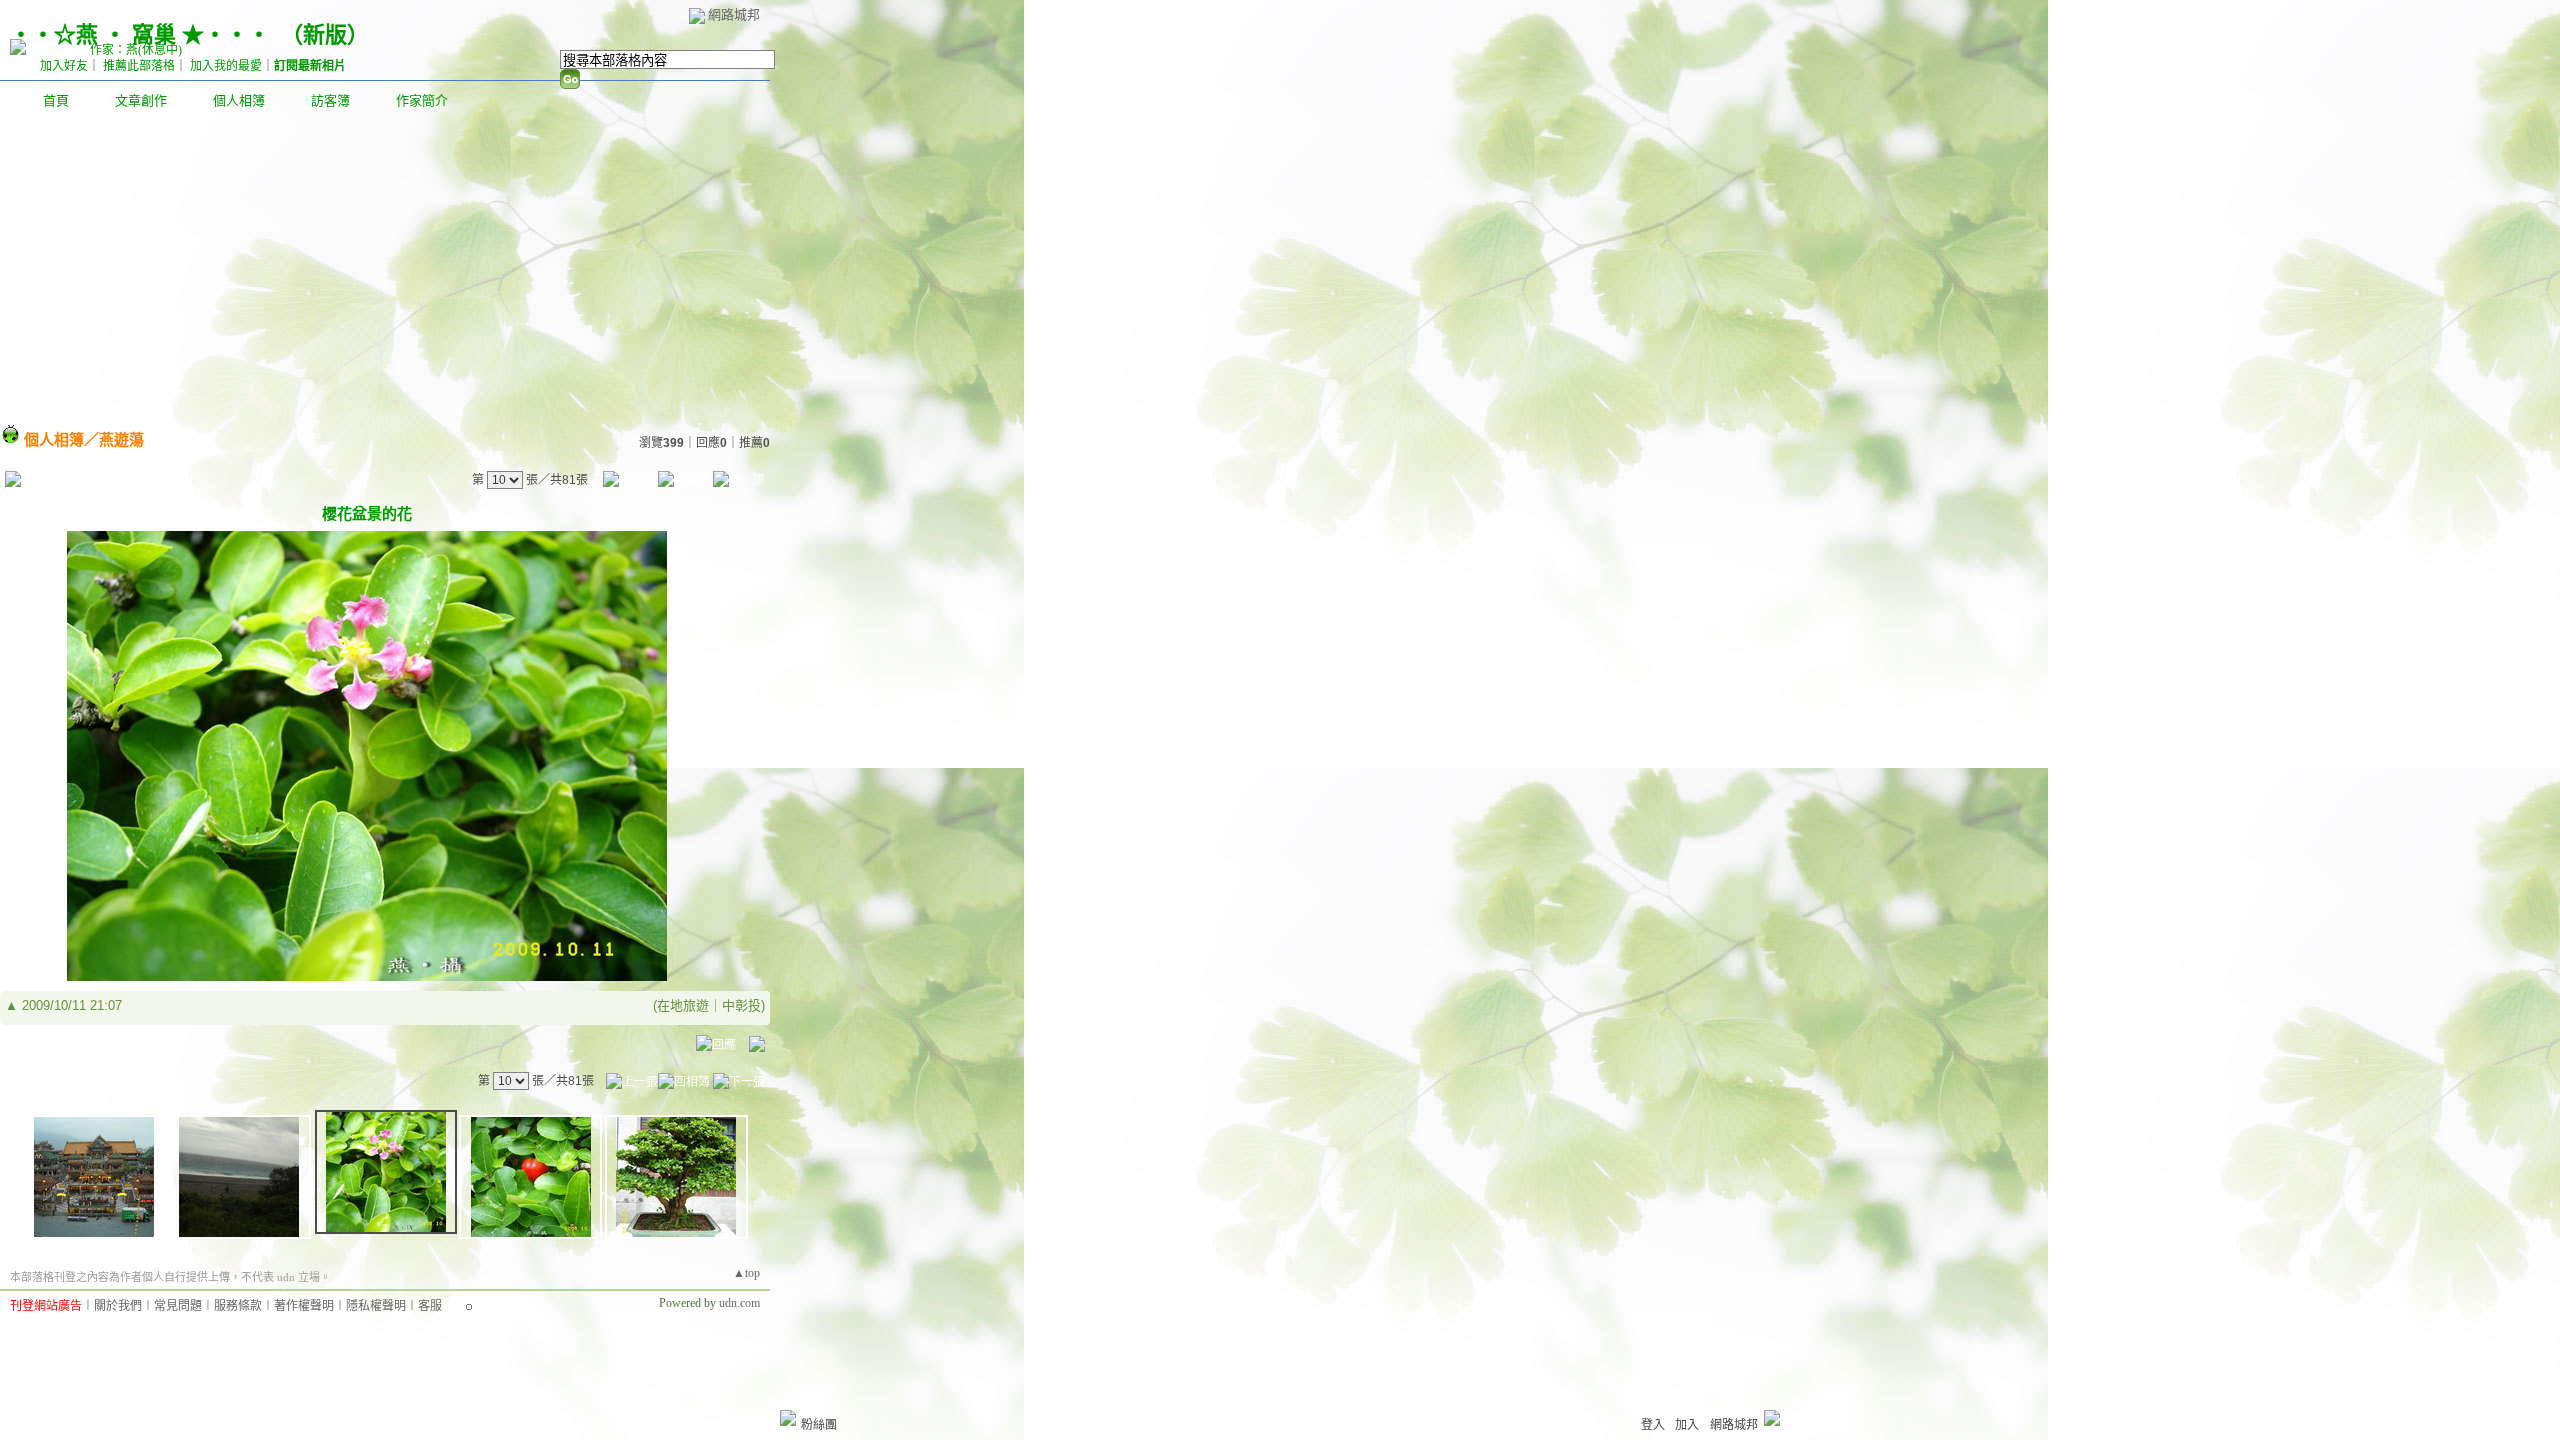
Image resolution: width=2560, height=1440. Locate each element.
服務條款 (238, 1306)
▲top (746, 1273)
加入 (1687, 1425)
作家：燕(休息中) (136, 50)
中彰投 (741, 1005)
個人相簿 (239, 100)
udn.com (739, 1303)
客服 (430, 1306)
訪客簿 (330, 100)
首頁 (56, 100)
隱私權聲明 (376, 1306)
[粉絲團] (788, 1418)
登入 (1653, 1425)
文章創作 (141, 100)
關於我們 (118, 1306)
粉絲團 (819, 1425)
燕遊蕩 (121, 439)
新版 (325, 34)
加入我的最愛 (226, 66)
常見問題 (178, 1306)
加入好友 (64, 66)
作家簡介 (422, 100)
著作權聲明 (304, 1306)
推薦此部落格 (139, 66)
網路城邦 (734, 14)
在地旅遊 (683, 1005)
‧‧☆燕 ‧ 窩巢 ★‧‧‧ (140, 34)
